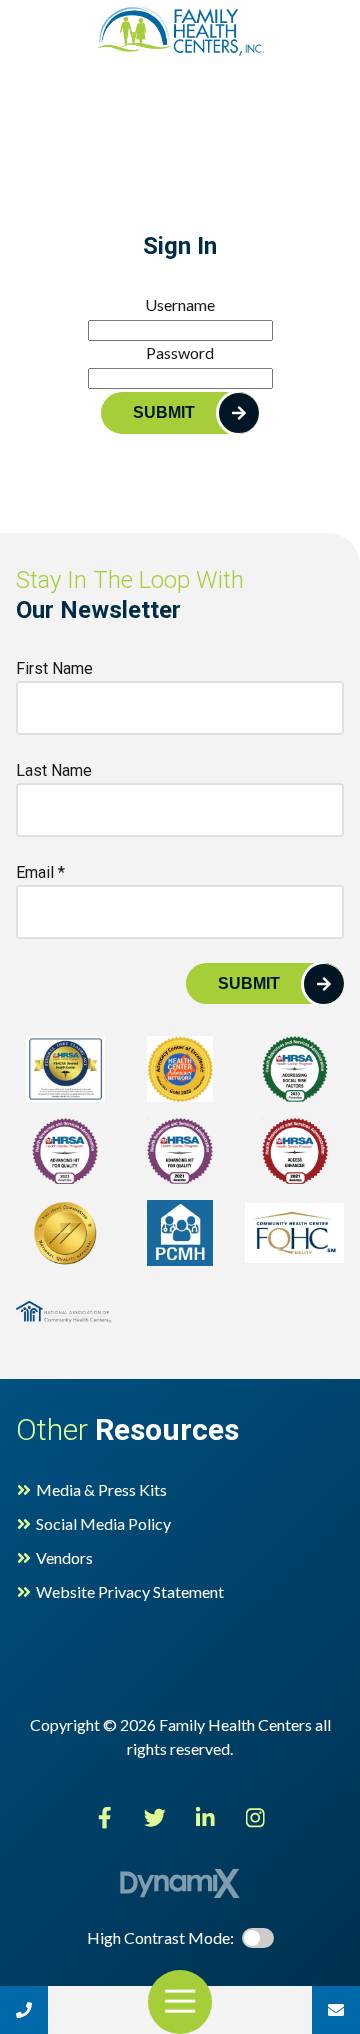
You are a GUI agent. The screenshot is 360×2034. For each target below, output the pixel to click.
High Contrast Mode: (91, 77)
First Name (54, 668)
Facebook (105, 1818)
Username (180, 304)
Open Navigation (180, 2002)
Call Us (24, 2010)
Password (180, 352)
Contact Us (336, 2010)
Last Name (54, 770)
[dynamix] (180, 1883)
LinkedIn (205, 1818)
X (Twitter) (155, 1818)
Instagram (255, 1818)
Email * (40, 872)
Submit (164, 412)
